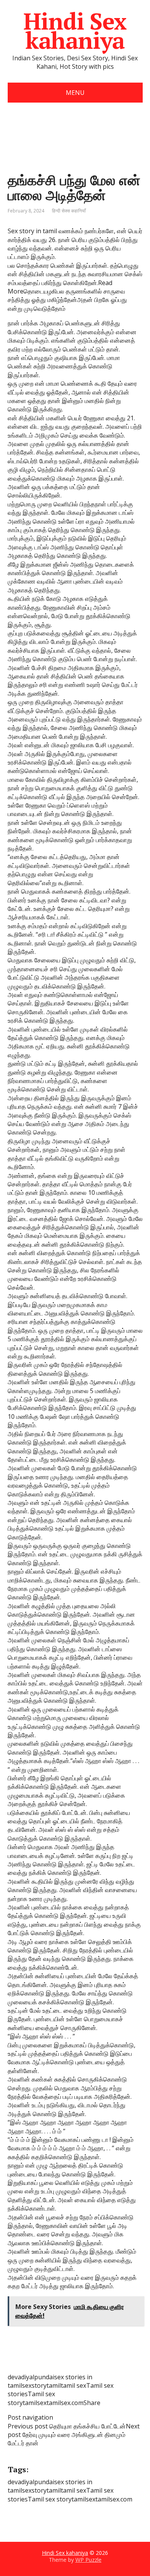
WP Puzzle (88, 2560)
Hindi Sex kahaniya (75, 31)
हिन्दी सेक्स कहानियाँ (69, 211)
